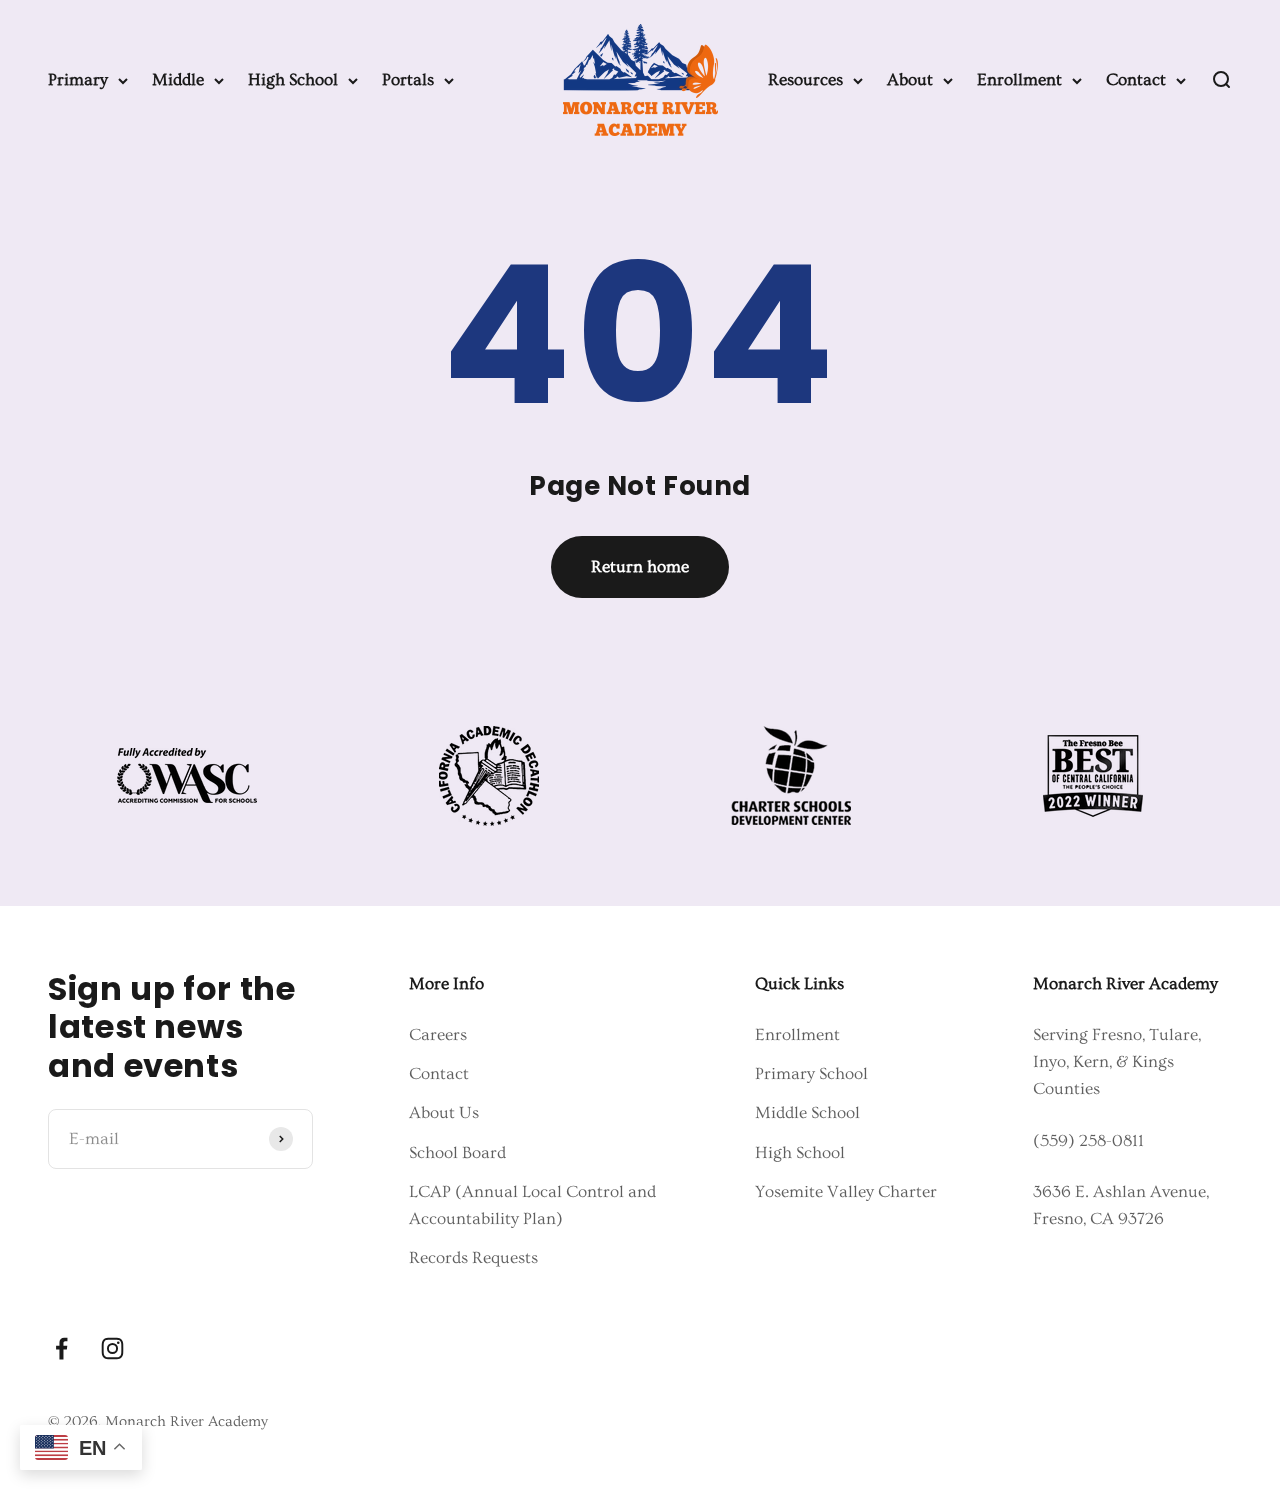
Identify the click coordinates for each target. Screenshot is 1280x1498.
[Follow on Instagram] (112, 1348)
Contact (1136, 79)
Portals (408, 79)
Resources (805, 79)
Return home (640, 566)
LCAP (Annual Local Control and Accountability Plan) (532, 1205)
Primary (78, 79)
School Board (457, 1152)
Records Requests (473, 1257)
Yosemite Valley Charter (846, 1191)
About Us (444, 1112)
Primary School (811, 1073)
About (910, 79)
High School (293, 79)
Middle (178, 79)
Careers (438, 1034)
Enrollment (1019, 79)
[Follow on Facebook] (61, 1348)
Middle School (807, 1112)
